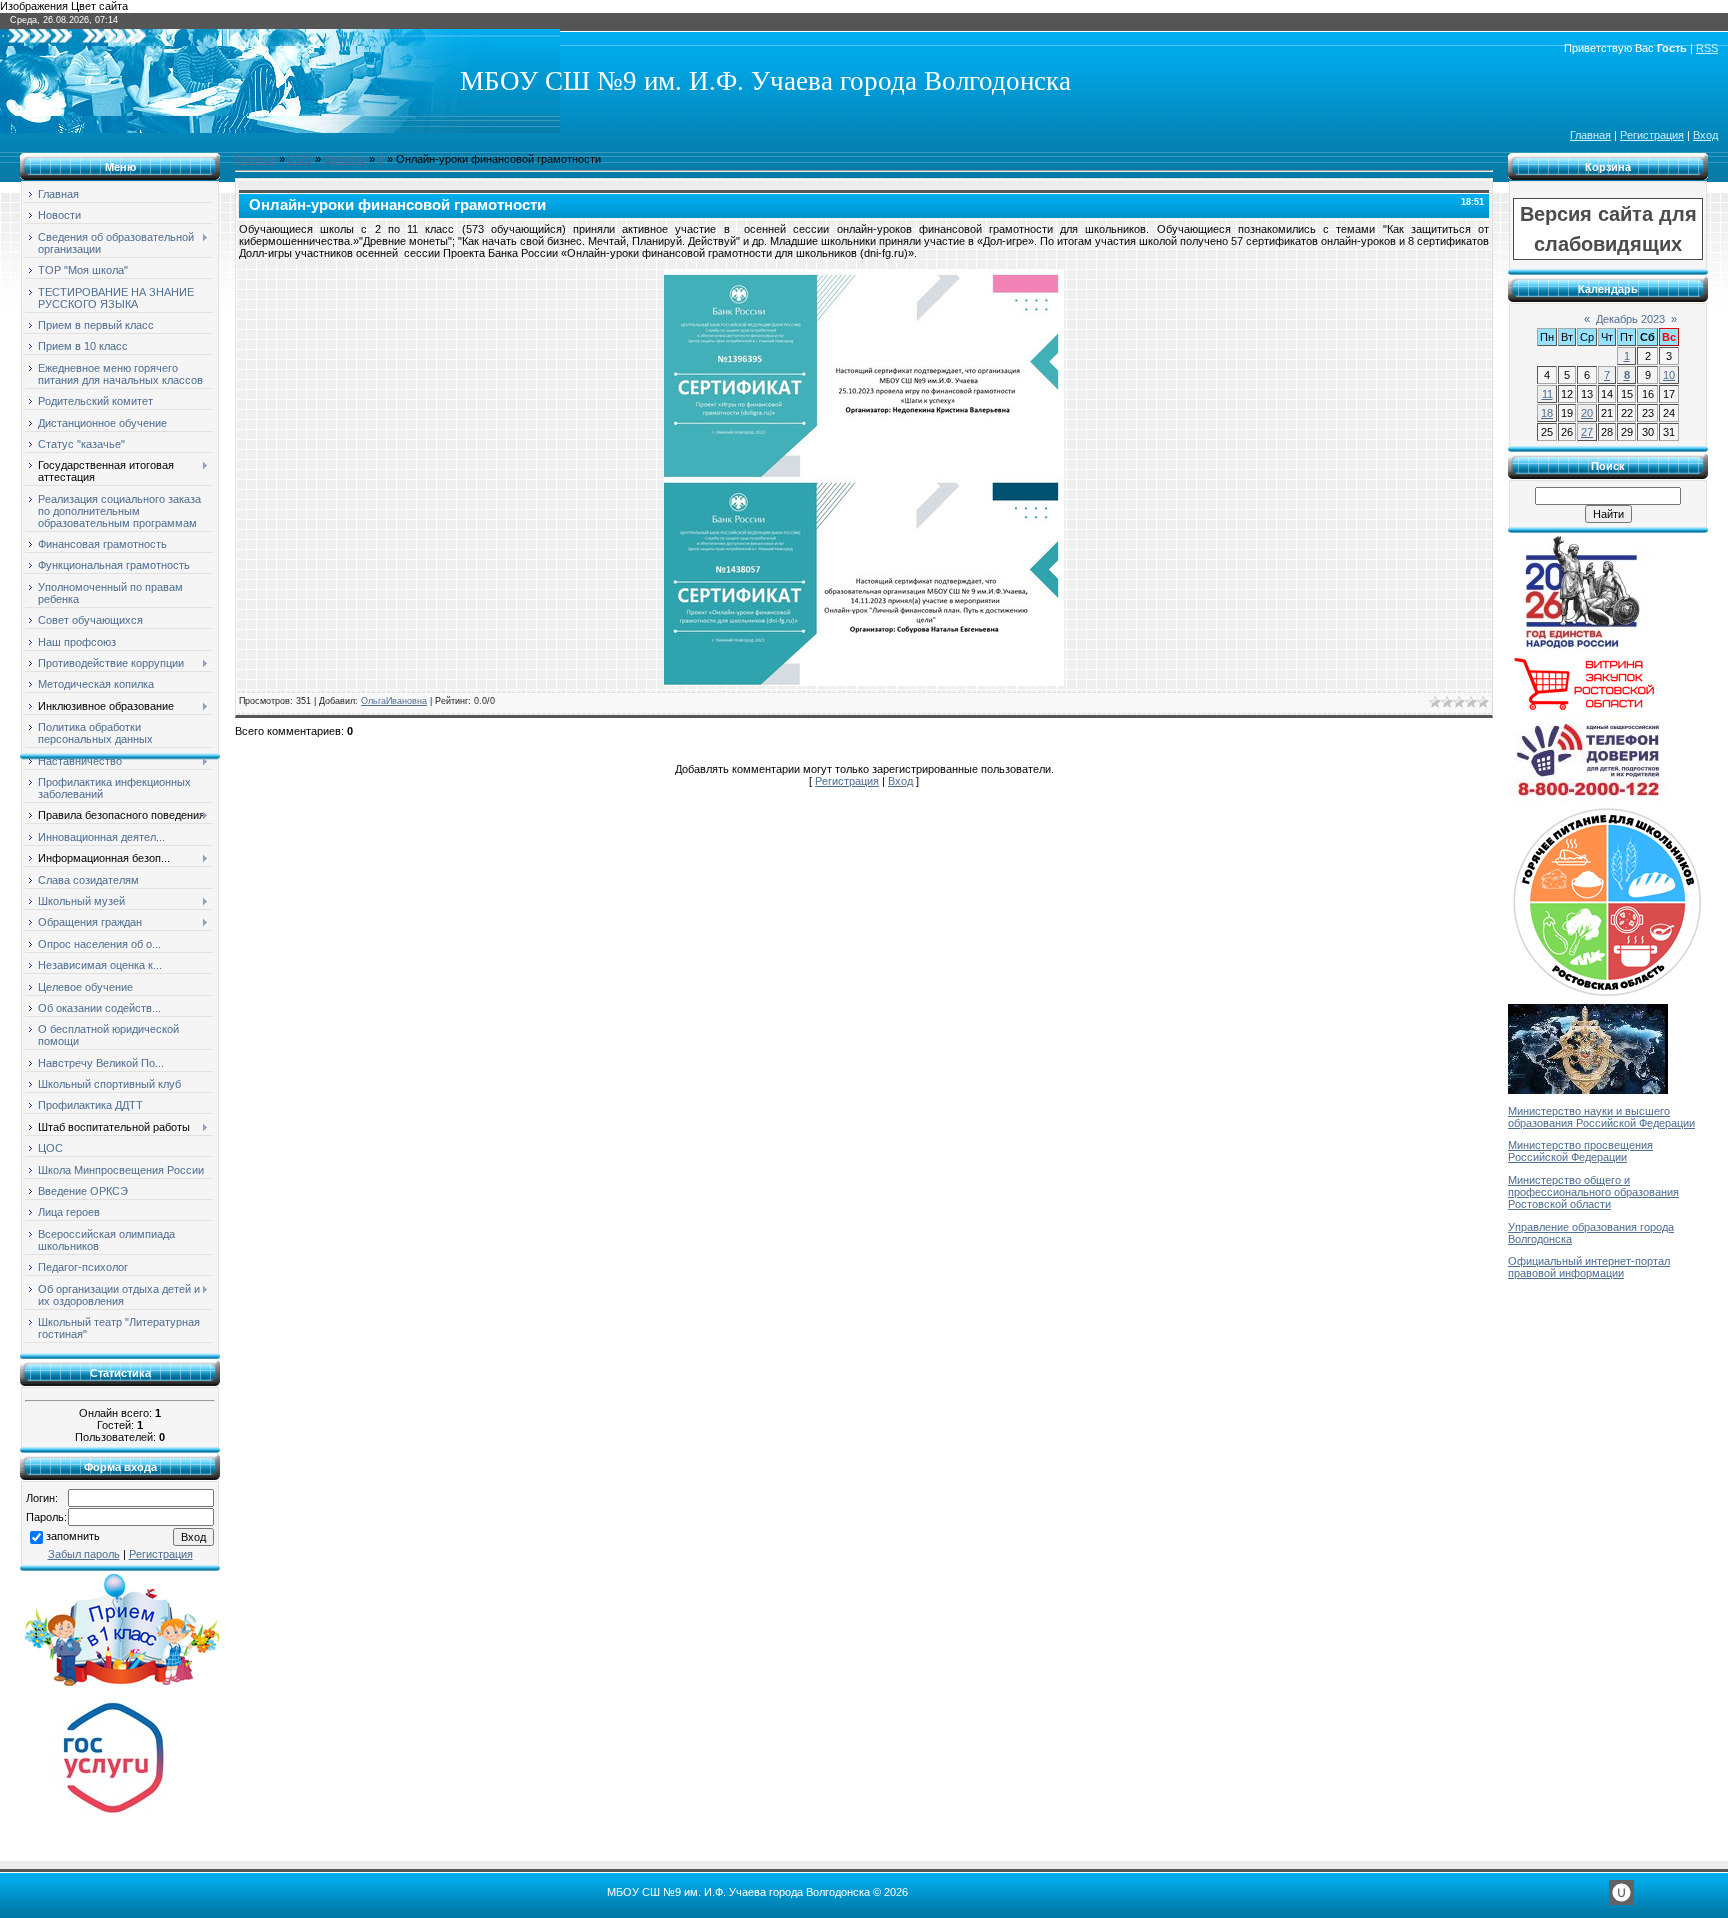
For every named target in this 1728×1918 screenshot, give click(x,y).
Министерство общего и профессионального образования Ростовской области (1593, 1192)
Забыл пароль (84, 1554)
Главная (1590, 135)
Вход (1705, 135)
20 (1587, 413)
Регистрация (1652, 135)
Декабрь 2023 (1630, 319)
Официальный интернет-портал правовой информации (1589, 1267)
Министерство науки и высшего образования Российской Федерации (1601, 1117)
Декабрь (345, 159)
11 (1547, 394)
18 (1547, 413)
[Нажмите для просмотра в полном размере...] (864, 682)
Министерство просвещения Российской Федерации (1580, 1151)
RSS (1707, 48)
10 (1669, 375)
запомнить (73, 1536)
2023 (300, 159)
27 (1587, 432)
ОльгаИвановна (394, 701)
